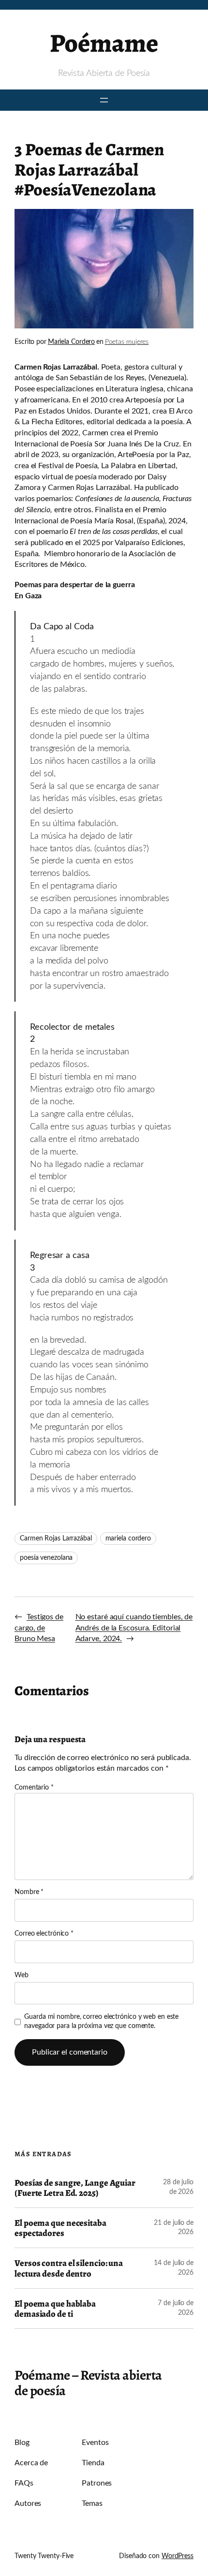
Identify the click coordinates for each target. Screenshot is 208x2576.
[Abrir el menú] (104, 100)
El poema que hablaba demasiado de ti (55, 2309)
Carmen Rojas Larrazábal (56, 1539)
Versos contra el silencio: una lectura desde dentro (69, 2268)
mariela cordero (128, 1539)
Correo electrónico (44, 1934)
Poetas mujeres (127, 342)
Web (22, 1975)
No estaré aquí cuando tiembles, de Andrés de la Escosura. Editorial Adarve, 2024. (134, 1628)
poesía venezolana (46, 1558)
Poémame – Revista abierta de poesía (88, 2383)
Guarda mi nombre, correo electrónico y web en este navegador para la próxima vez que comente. (101, 2022)
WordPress (178, 2556)
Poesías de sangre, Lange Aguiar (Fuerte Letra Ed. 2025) (75, 2188)
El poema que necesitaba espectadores (60, 2228)
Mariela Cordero (72, 342)
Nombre (29, 1892)
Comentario (34, 1788)
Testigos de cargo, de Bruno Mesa (39, 1628)
